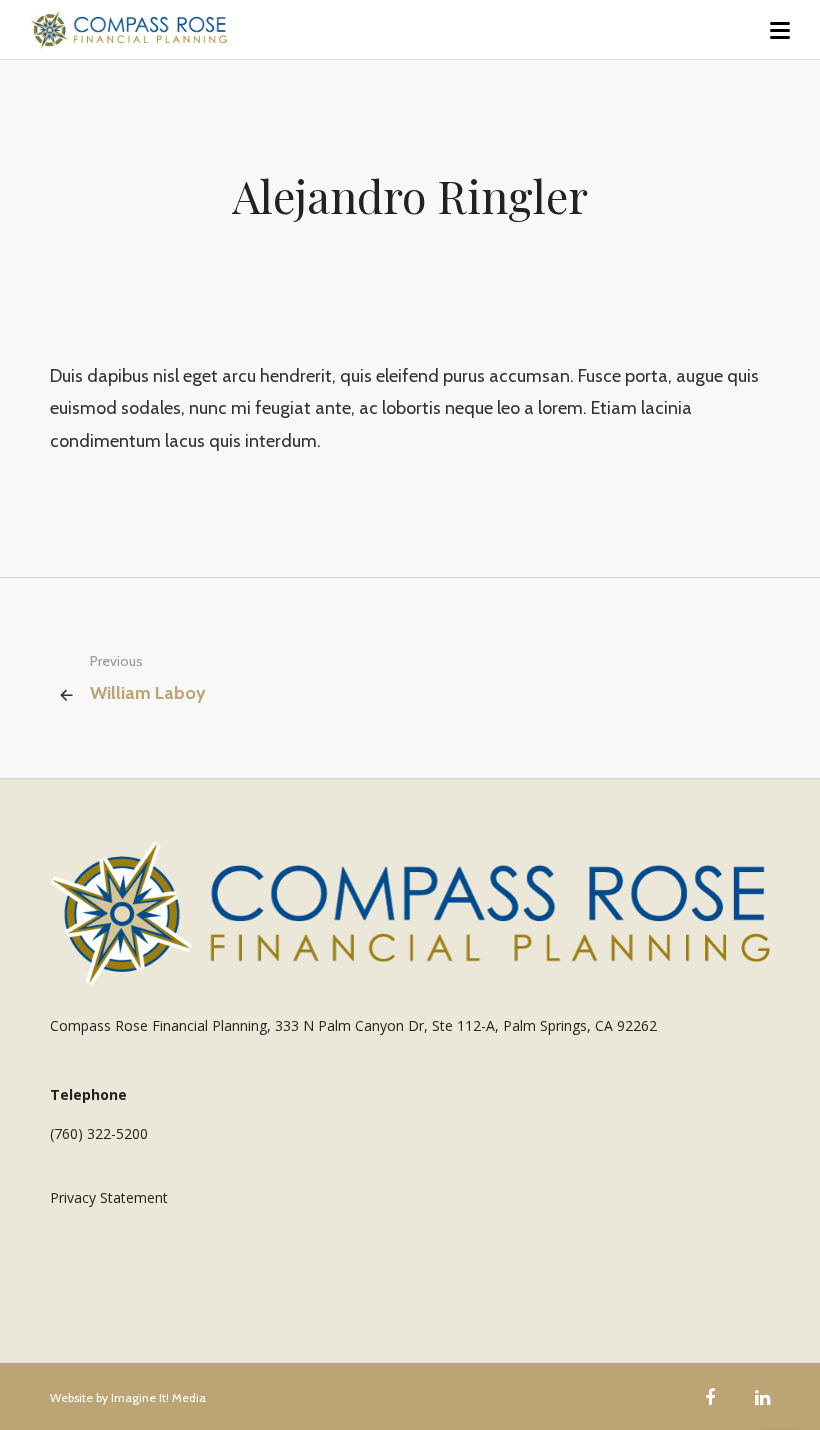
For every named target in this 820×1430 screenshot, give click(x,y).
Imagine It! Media (158, 1397)
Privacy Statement (109, 1197)
